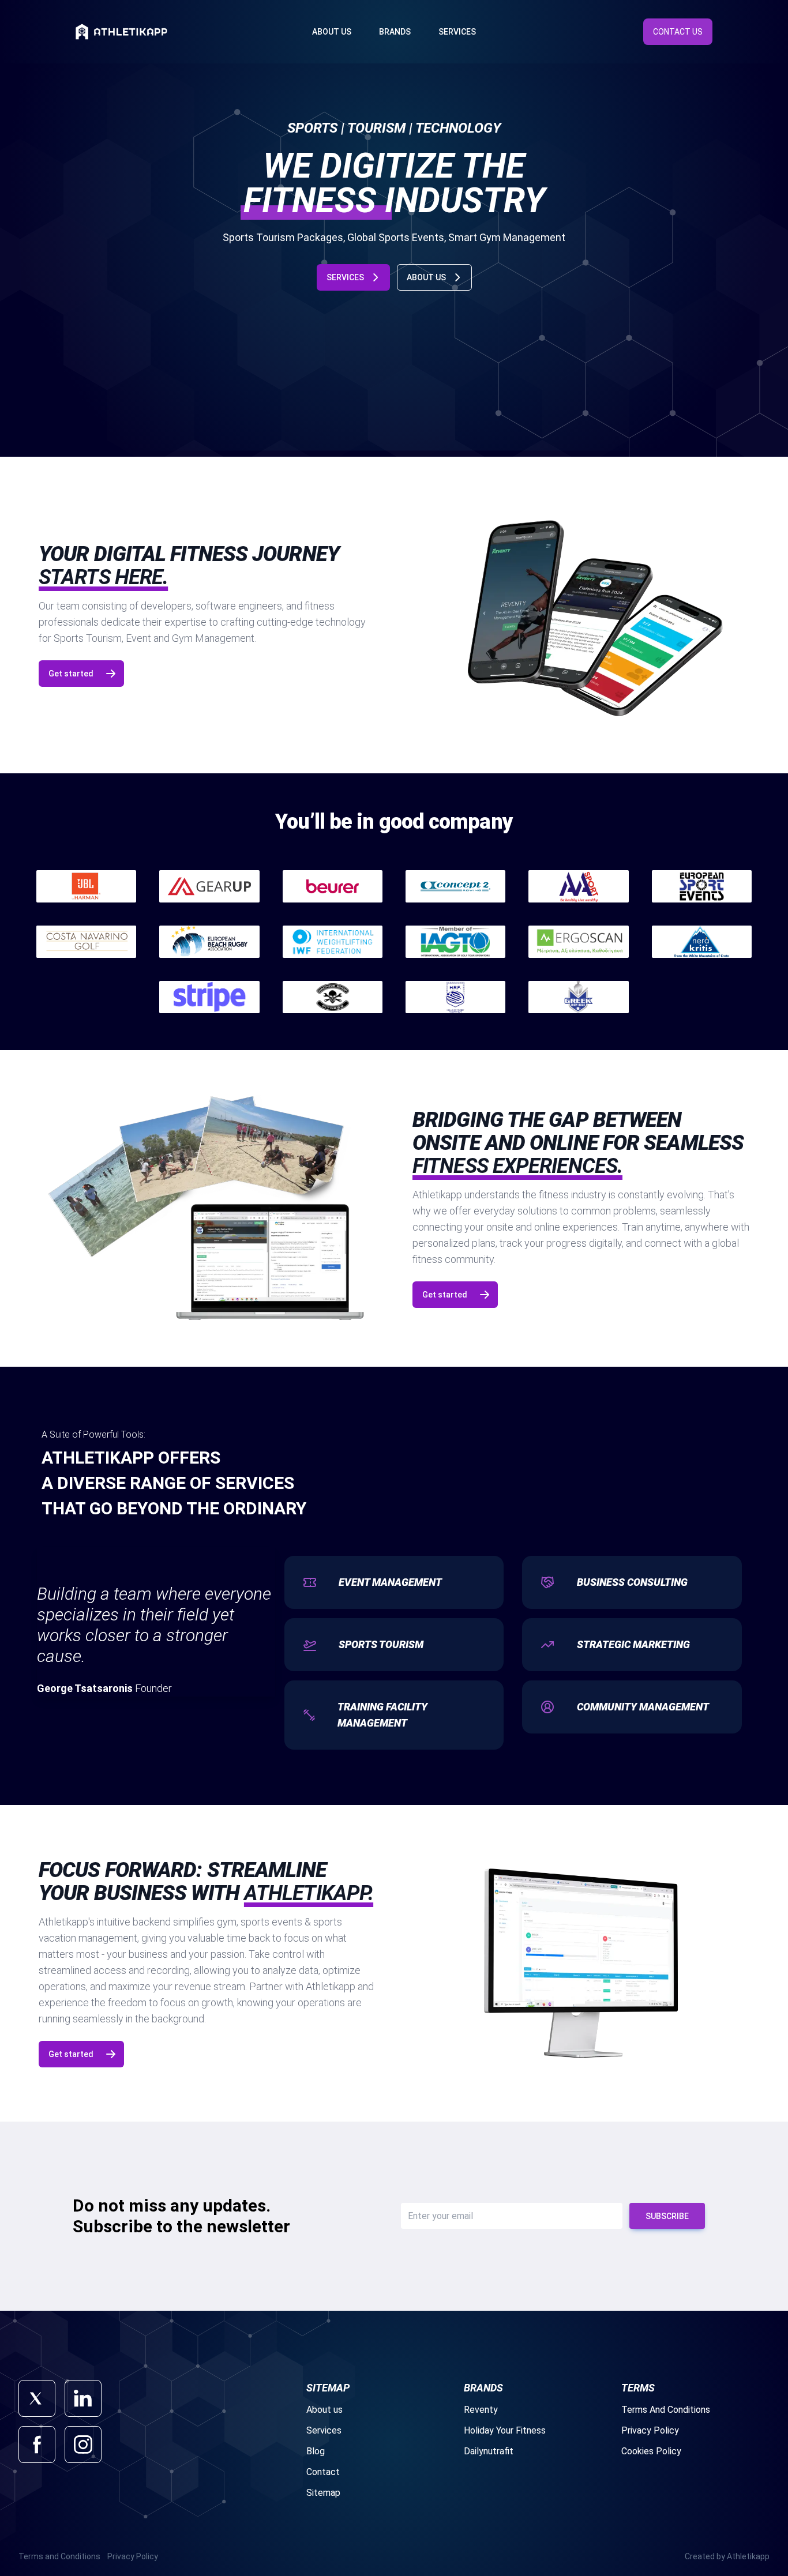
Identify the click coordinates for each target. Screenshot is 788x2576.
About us (324, 2410)
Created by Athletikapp (727, 2556)
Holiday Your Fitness (505, 2430)
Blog (316, 2451)
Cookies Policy (651, 2451)
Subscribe (667, 2216)
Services (457, 32)
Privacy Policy (650, 2430)
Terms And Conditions (666, 2410)
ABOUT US (426, 277)
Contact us (678, 32)
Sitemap (323, 2493)
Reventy (481, 2410)
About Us (332, 32)
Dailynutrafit (489, 2451)
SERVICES (345, 277)
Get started (71, 674)
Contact (323, 2472)
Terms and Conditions (59, 2556)
